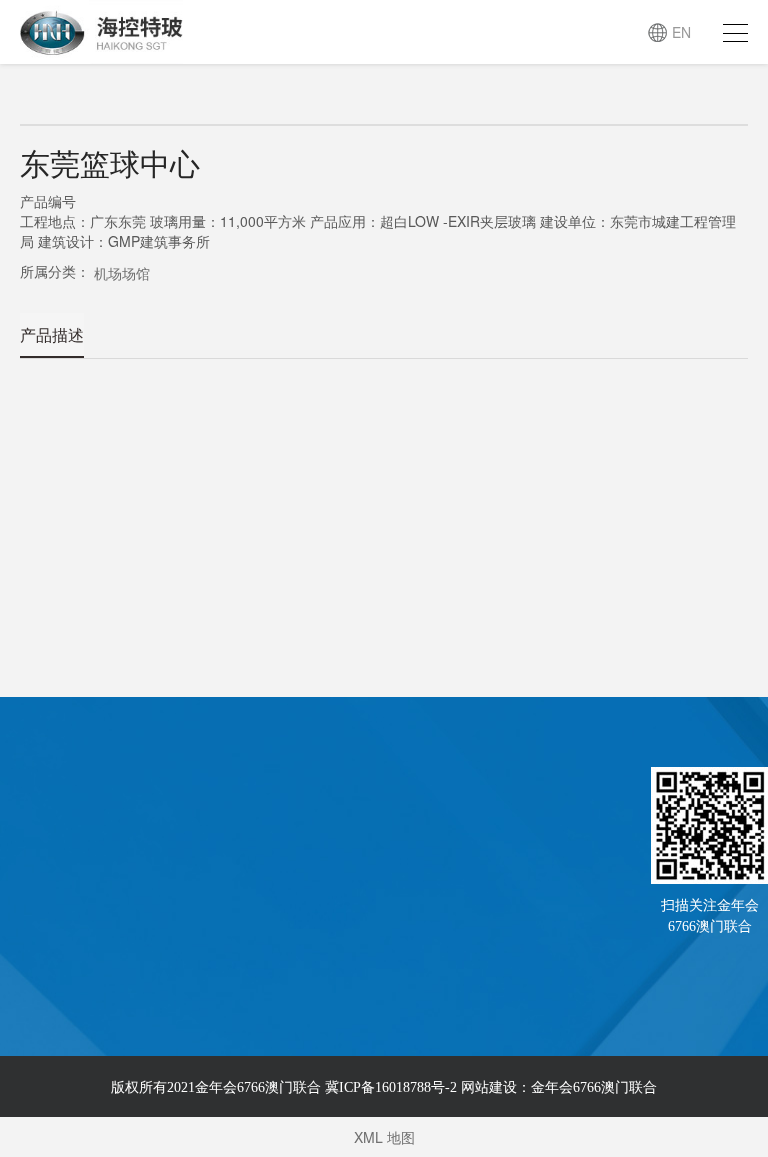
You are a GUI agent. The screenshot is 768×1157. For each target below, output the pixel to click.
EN (681, 32)
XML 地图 (384, 1137)
